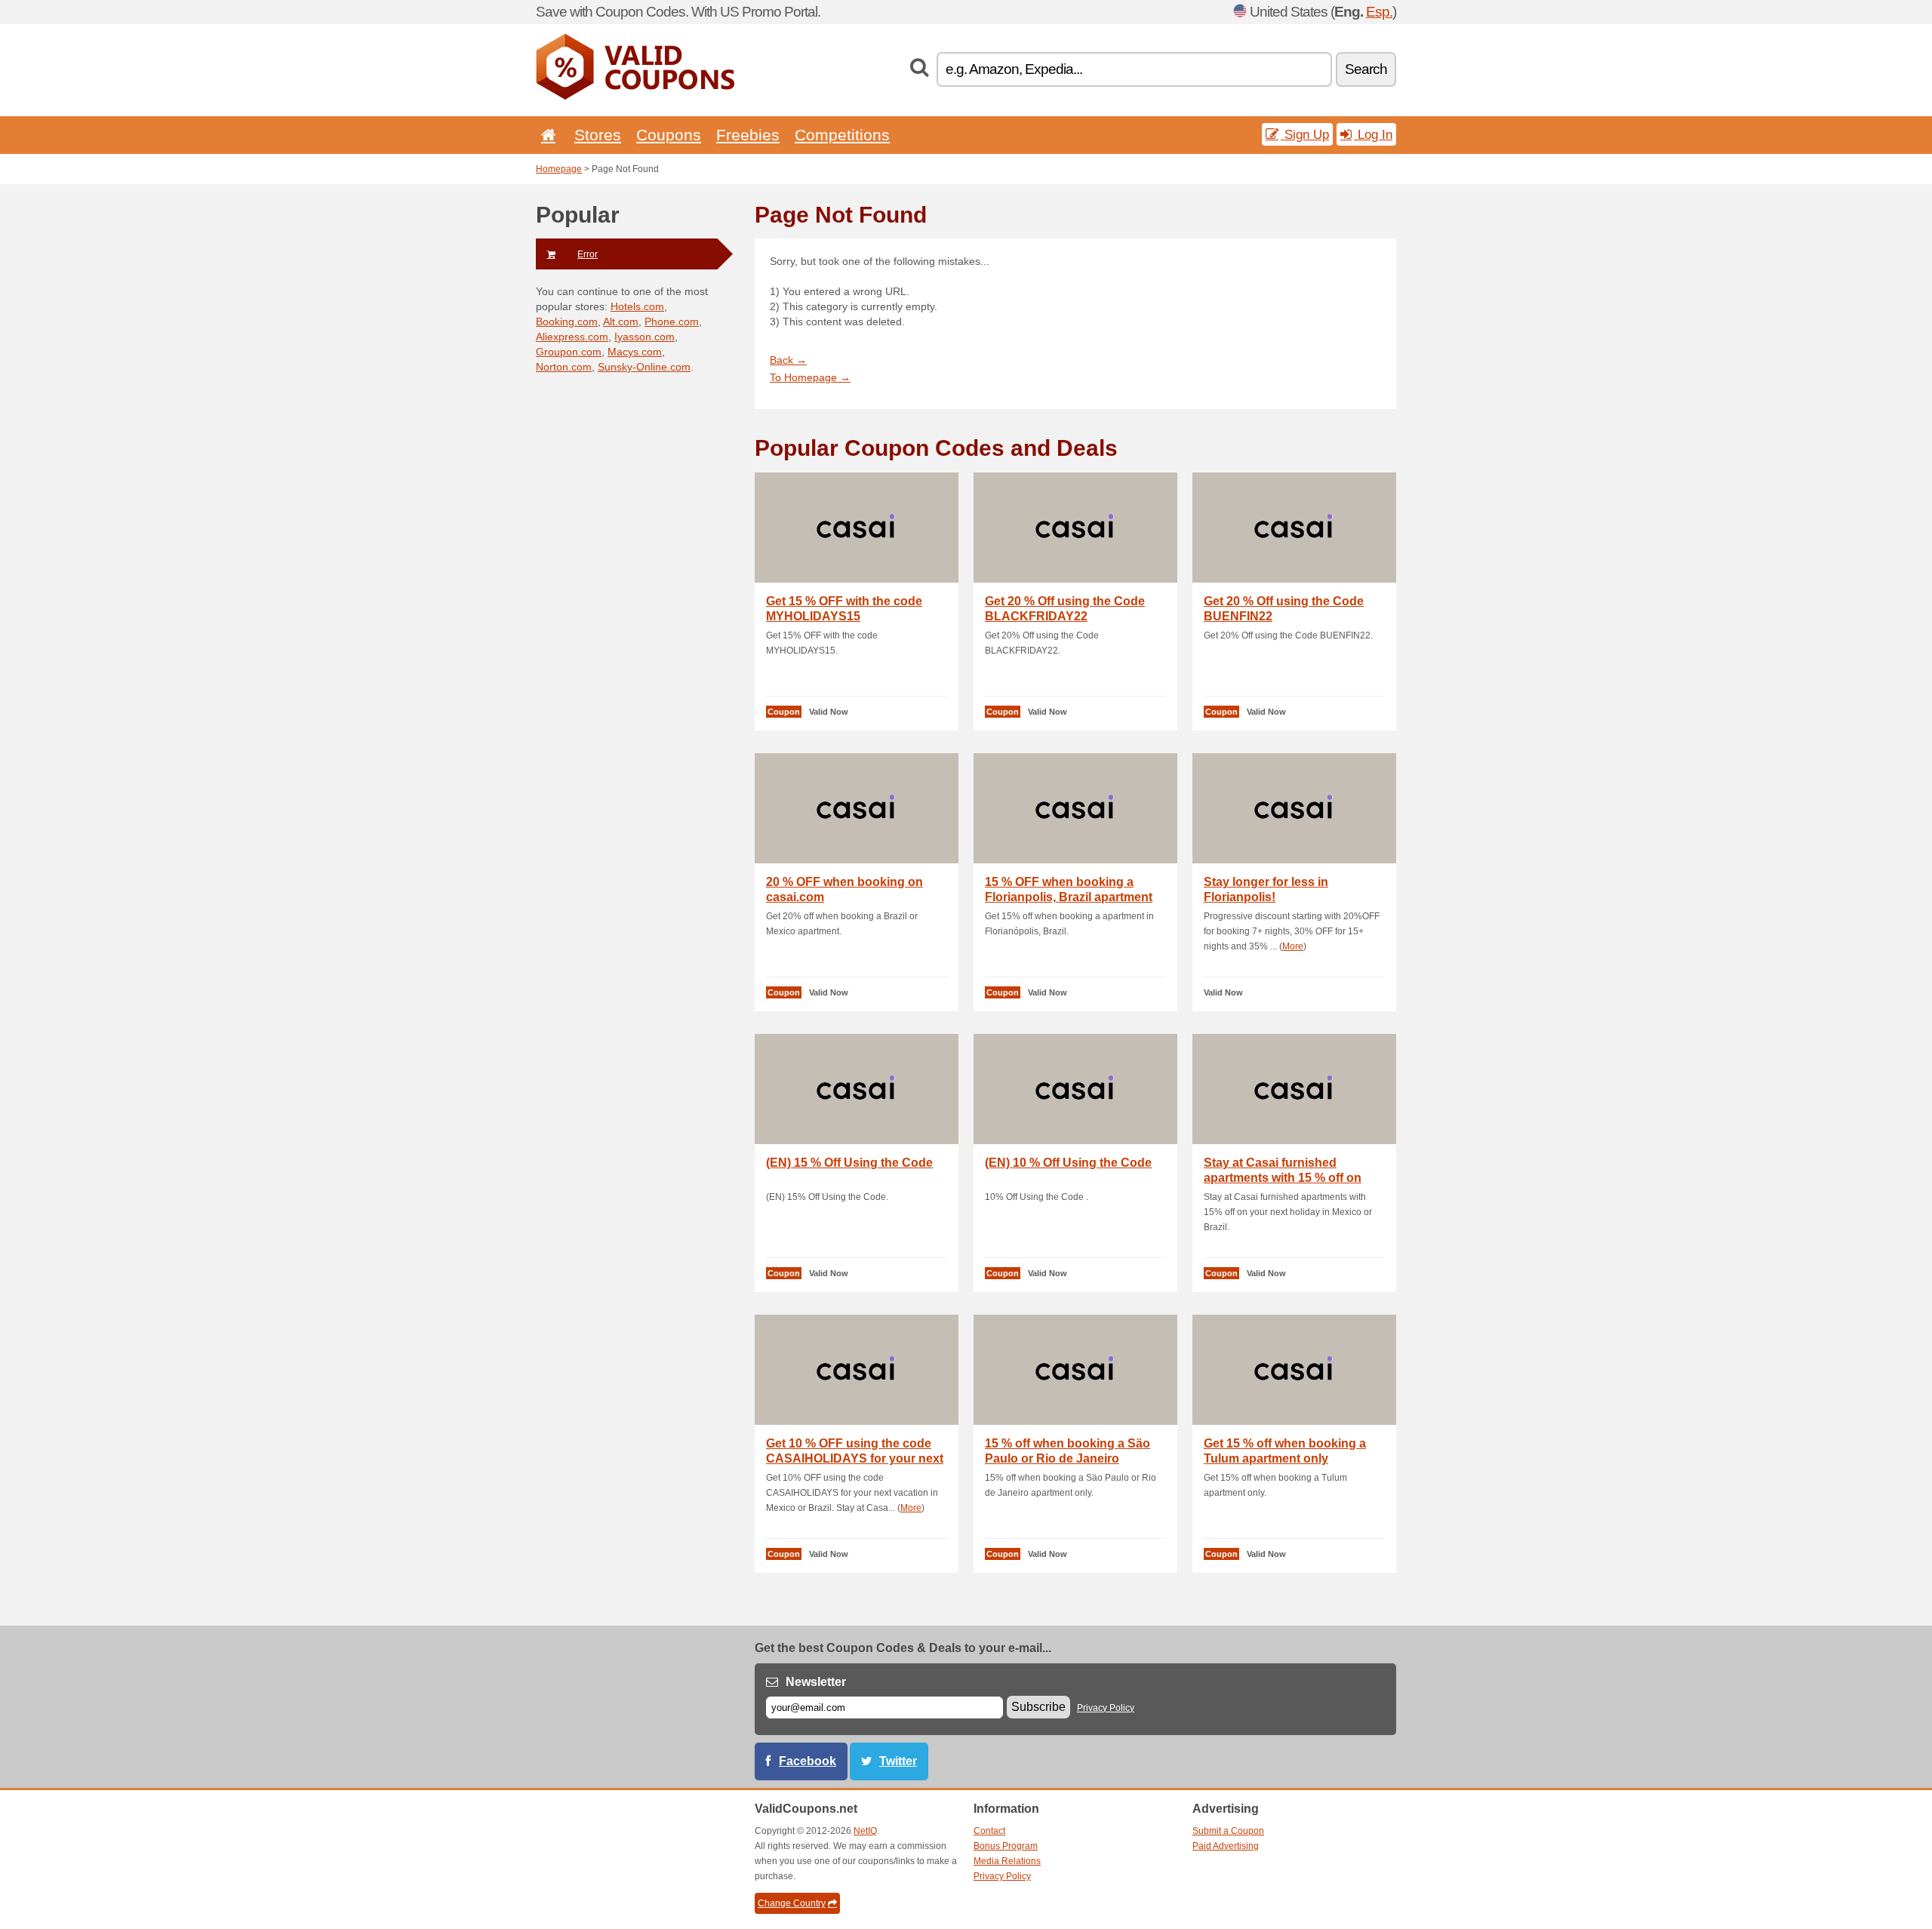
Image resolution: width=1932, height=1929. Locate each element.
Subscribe (1038, 1707)
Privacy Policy (1106, 1708)
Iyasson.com (645, 337)
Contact (989, 1831)
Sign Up (1305, 134)
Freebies (748, 135)
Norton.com (564, 367)
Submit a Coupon (1228, 1831)
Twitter (898, 1761)
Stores (598, 135)
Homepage (559, 169)
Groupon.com (569, 352)
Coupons (669, 135)
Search (1366, 69)
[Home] (546, 135)
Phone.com (672, 321)
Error (588, 254)
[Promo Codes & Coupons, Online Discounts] (635, 97)
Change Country (792, 1903)
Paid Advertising (1226, 1846)
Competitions (842, 135)
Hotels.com (637, 306)
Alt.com (621, 321)
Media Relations (1007, 1861)
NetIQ (865, 1831)
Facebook (808, 1761)
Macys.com (635, 352)
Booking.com (567, 321)
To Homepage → (810, 377)
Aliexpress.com (572, 337)
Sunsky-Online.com (644, 367)
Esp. (1379, 12)
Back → (788, 360)
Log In (1373, 134)
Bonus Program (1006, 1846)
